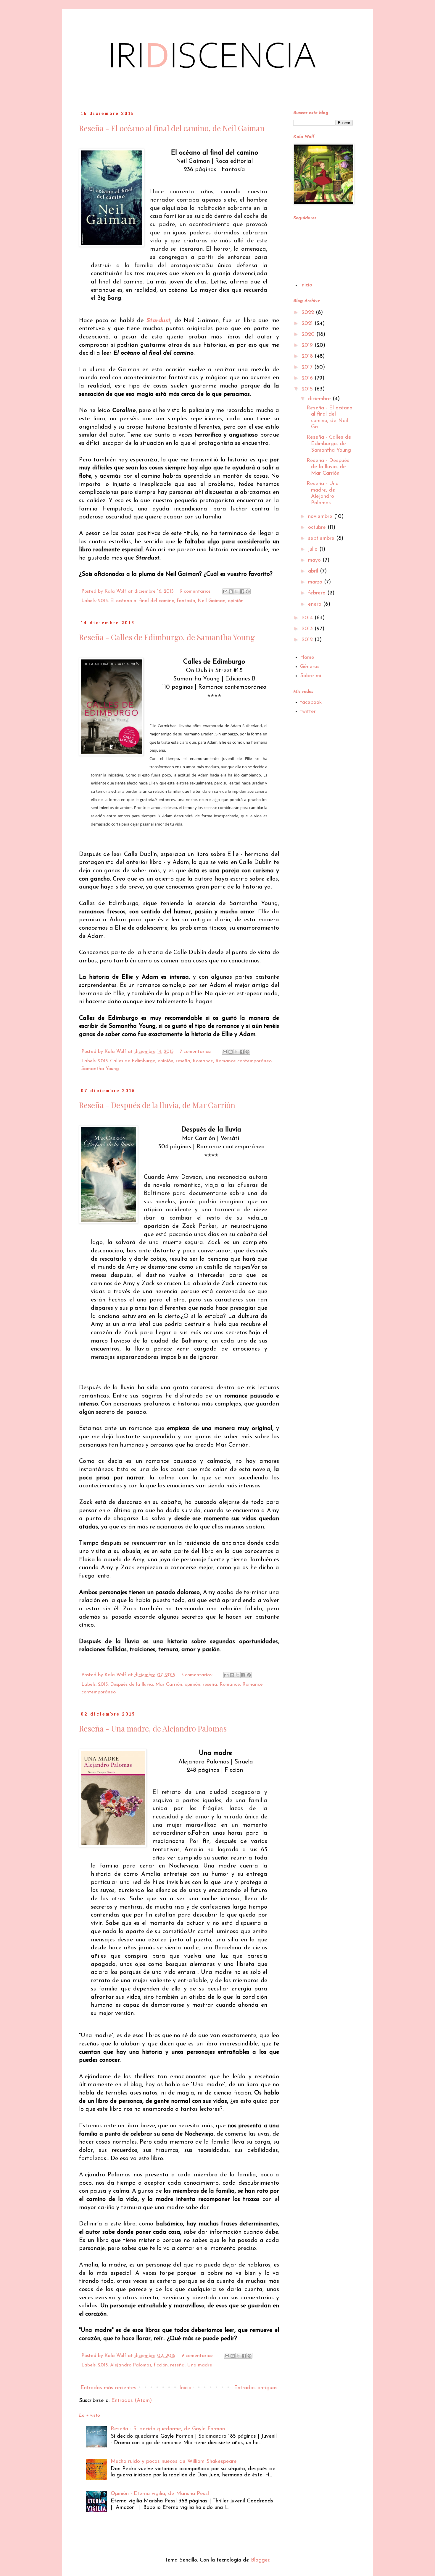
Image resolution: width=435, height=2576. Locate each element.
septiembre (322, 539)
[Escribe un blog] (231, 591)
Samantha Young (100, 1069)
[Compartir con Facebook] (242, 591)
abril (314, 571)
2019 (308, 346)
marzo (316, 582)
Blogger (260, 2560)
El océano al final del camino (142, 601)
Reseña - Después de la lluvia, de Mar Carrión (157, 1105)
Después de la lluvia (132, 1685)
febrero (318, 593)
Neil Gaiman (212, 601)
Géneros (310, 667)
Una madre (200, 2365)
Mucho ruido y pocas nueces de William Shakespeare (174, 2462)
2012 (308, 640)
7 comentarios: (196, 1052)
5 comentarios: (198, 1675)
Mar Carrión (169, 1685)
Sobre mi (311, 676)
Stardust (158, 321)
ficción (161, 2365)
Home (307, 658)
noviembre (321, 517)
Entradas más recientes (108, 2388)
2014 (308, 618)
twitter (308, 712)
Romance (203, 1061)
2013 (308, 629)
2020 (309, 335)
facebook (311, 703)
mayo (315, 560)
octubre (318, 528)
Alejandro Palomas (131, 2365)
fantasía (186, 601)
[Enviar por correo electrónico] (225, 591)
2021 (308, 324)
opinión (236, 601)
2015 (103, 601)
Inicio (185, 2388)
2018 (308, 356)
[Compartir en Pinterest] (248, 591)
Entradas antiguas (256, 2388)
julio (314, 549)
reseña (183, 1061)
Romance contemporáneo (244, 1061)
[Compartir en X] (236, 591)
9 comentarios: (196, 591)
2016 (308, 378)
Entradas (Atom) (132, 2401)
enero (316, 604)
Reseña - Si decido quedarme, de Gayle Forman (168, 2429)
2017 (308, 367)
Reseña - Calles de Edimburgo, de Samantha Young (167, 637)
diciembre (320, 399)
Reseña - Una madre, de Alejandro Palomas (153, 1728)
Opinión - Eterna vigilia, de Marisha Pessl (160, 2494)
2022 (309, 313)
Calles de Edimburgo (133, 1061)
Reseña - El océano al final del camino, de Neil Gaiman (172, 128)
